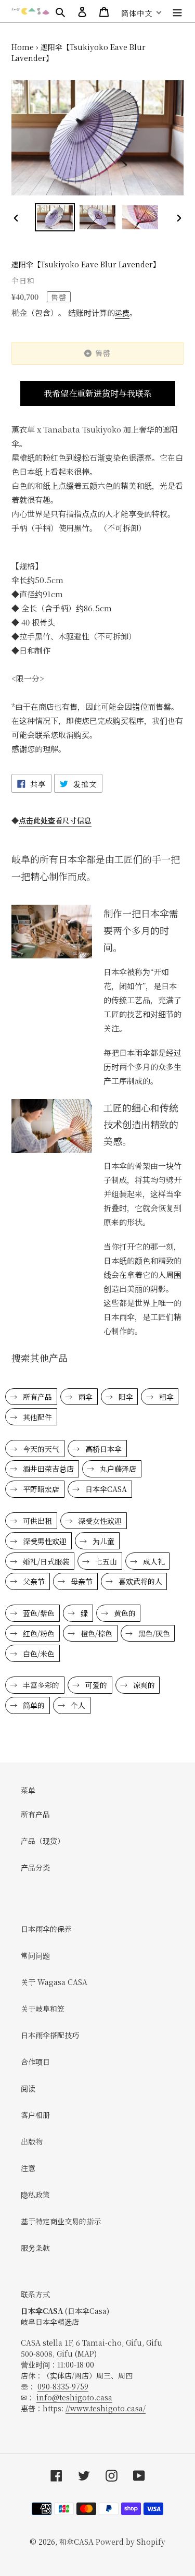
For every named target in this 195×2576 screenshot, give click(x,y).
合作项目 (35, 2062)
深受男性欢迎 (44, 1541)
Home (23, 47)
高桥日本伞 (102, 1449)
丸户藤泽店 (117, 1469)
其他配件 (36, 1417)
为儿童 (102, 1541)
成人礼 (153, 1561)
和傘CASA (76, 2542)
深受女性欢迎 (99, 1521)
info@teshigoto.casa (74, 2397)
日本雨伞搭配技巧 (50, 2035)
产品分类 (35, 1867)
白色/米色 (38, 1654)
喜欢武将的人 (139, 1581)
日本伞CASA (105, 1489)
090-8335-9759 (63, 2386)
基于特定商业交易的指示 (61, 2221)
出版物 (32, 2141)
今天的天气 (40, 1449)
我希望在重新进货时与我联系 (98, 393)
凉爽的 (143, 1685)
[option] (55, 217)
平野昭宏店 (40, 1489)
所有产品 (36, 1397)
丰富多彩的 (40, 1685)
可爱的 (95, 1685)
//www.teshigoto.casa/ (106, 2408)
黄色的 (124, 1613)
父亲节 (33, 1581)
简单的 (33, 1705)
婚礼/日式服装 (45, 1561)
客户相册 (35, 2115)
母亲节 (81, 1581)
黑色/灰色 (153, 1633)
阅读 (28, 2088)
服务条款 (35, 2248)
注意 (28, 2168)
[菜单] (177, 11)
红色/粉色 (38, 1633)
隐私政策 (35, 2195)
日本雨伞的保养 (46, 1929)
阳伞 (125, 1397)
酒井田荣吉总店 (47, 1469)
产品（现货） (43, 1841)
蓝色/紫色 (38, 1613)
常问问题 (35, 1955)
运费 (122, 313)
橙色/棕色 (95, 1633)
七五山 (105, 1561)
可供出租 (36, 1521)
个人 (77, 1705)
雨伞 (84, 1397)
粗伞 (165, 1397)
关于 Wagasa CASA (54, 1982)
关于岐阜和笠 (43, 2008)
